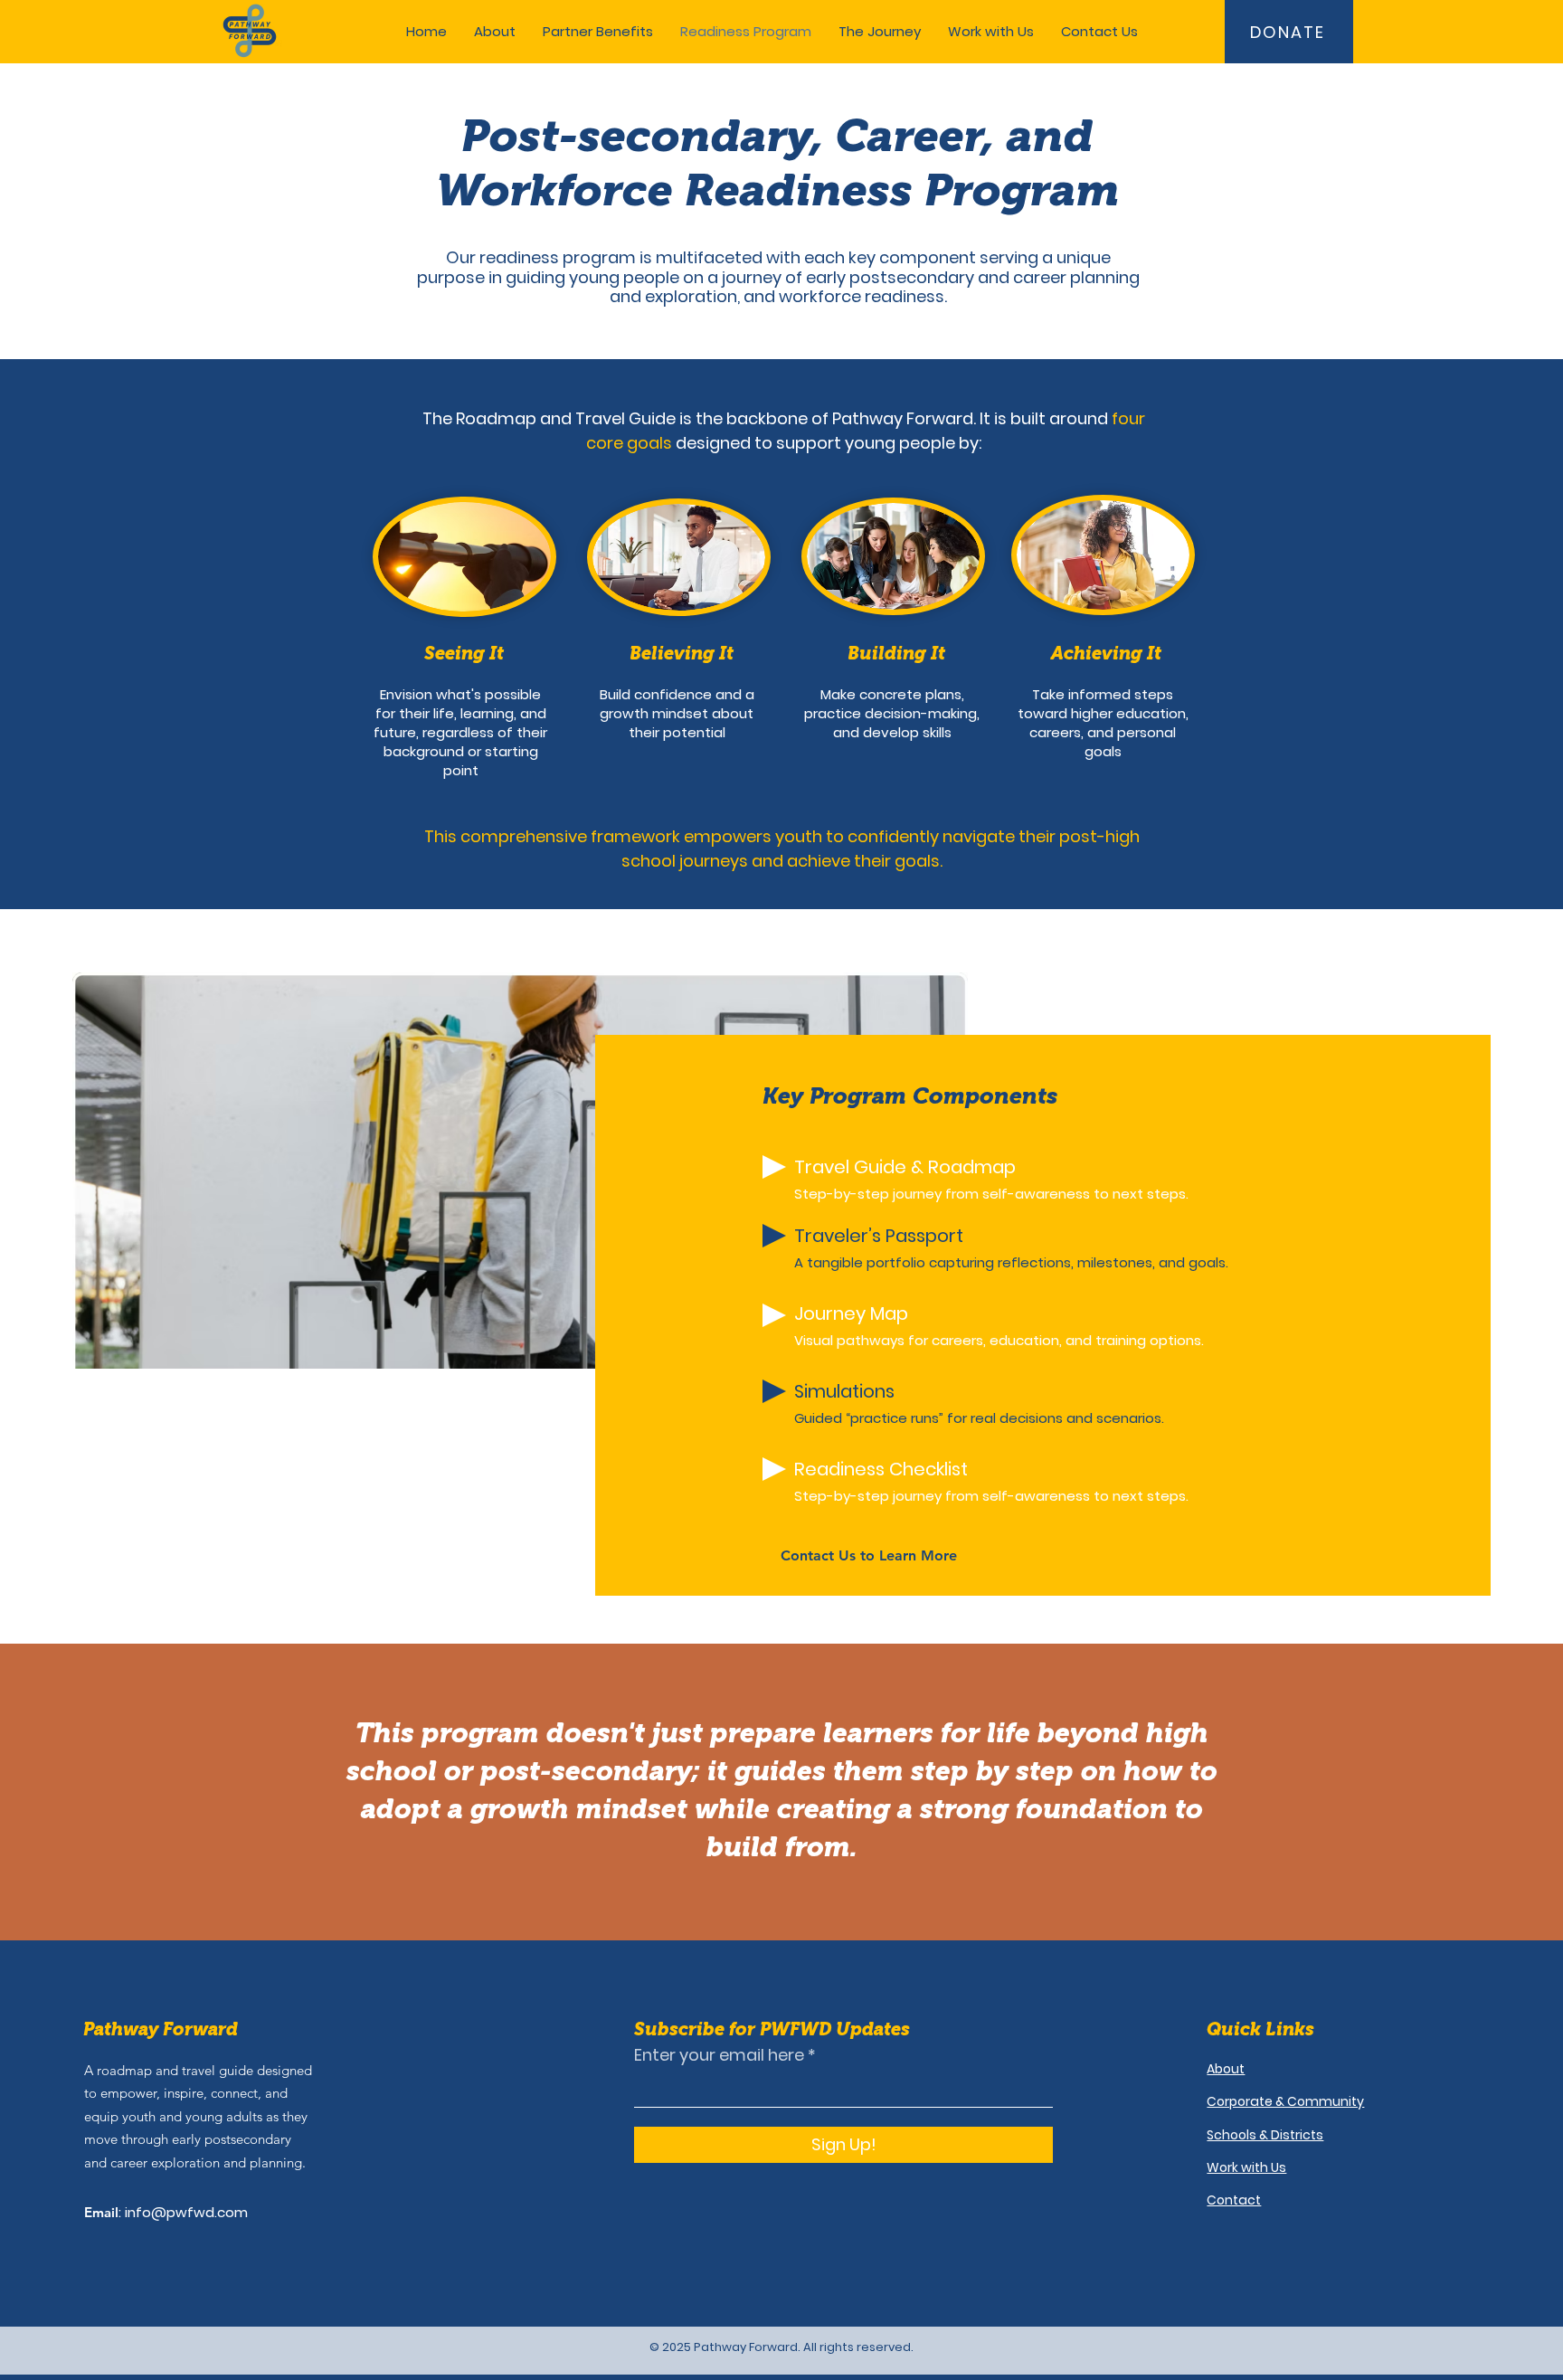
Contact (1234, 2200)
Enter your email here (719, 2055)
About (1226, 2069)
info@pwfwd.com (186, 2212)
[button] (598, 32)
